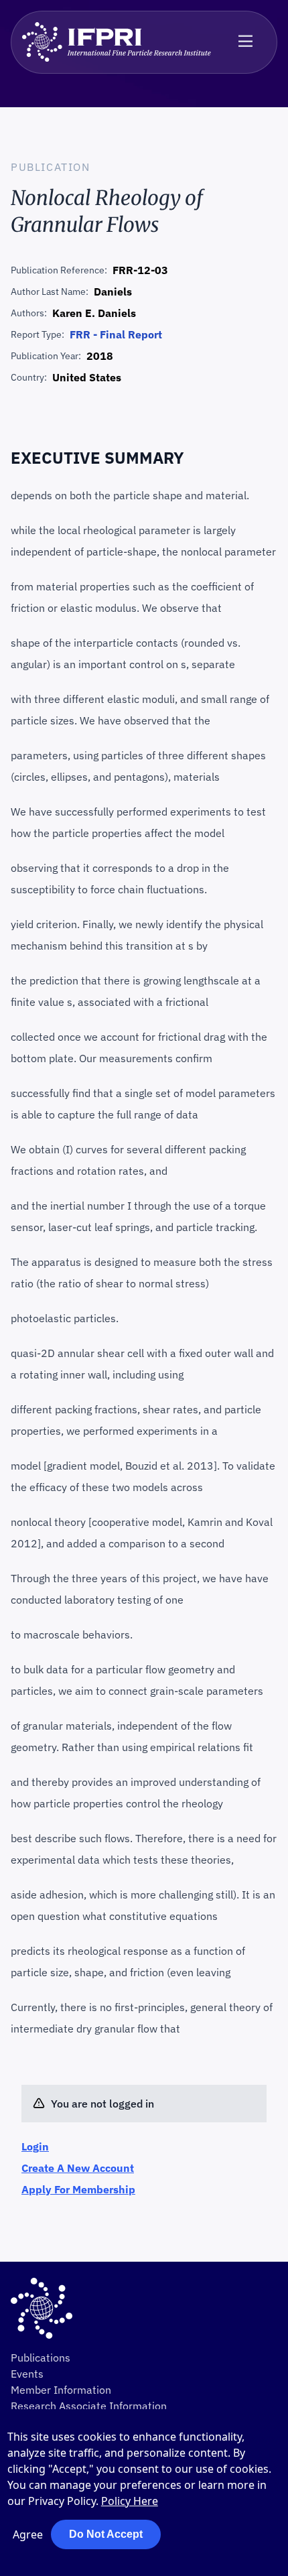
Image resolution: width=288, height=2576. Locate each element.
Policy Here (130, 2501)
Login (35, 2146)
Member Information (61, 2390)
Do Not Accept (106, 2534)
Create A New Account (78, 2168)
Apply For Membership (78, 2189)
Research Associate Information (89, 2406)
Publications (41, 2358)
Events (27, 2374)
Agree (28, 2534)
